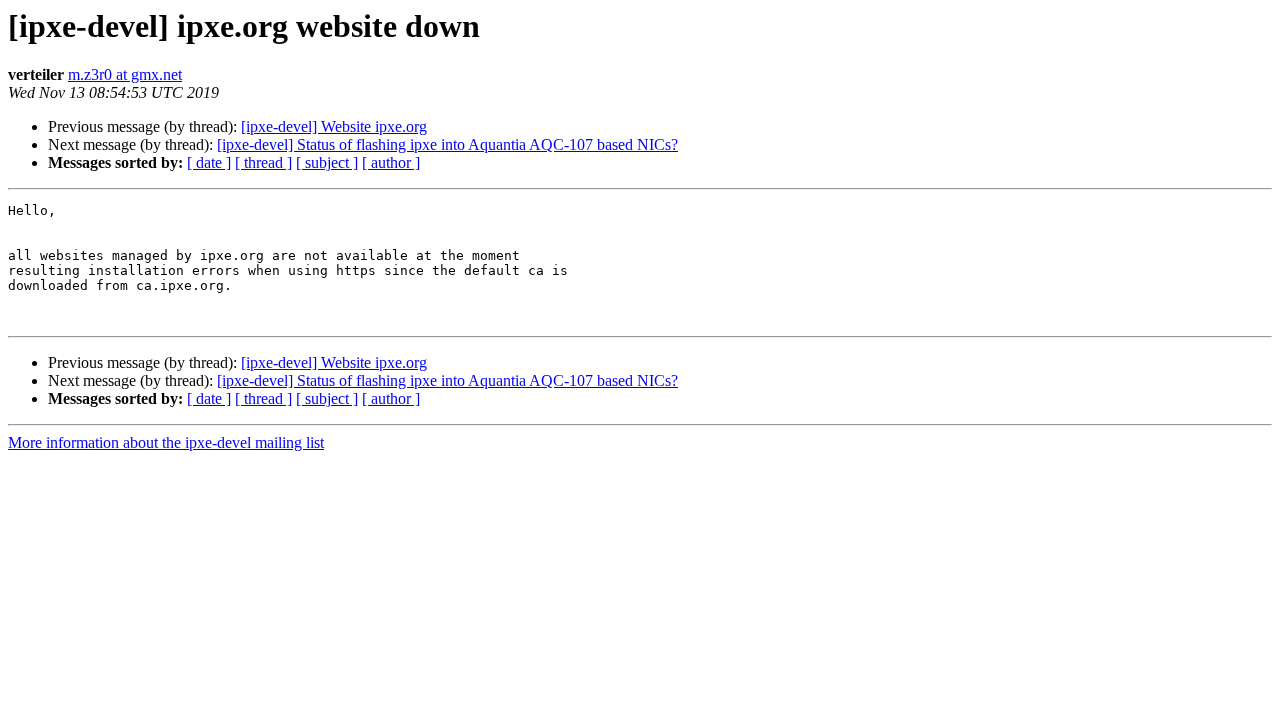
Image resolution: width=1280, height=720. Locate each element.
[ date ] (209, 162)
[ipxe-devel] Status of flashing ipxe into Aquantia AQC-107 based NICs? (447, 144)
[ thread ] (263, 162)
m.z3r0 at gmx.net (125, 74)
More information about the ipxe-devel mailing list (166, 442)
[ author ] (391, 162)
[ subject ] (327, 162)
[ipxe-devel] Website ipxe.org (334, 126)
